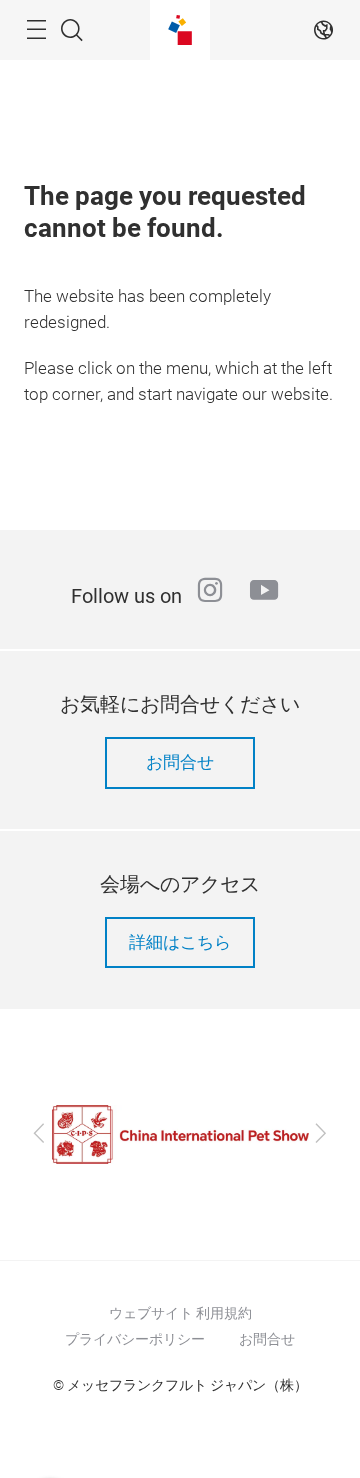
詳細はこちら (180, 942)
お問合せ (180, 762)
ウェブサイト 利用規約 (180, 1313)
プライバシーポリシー (135, 1339)
